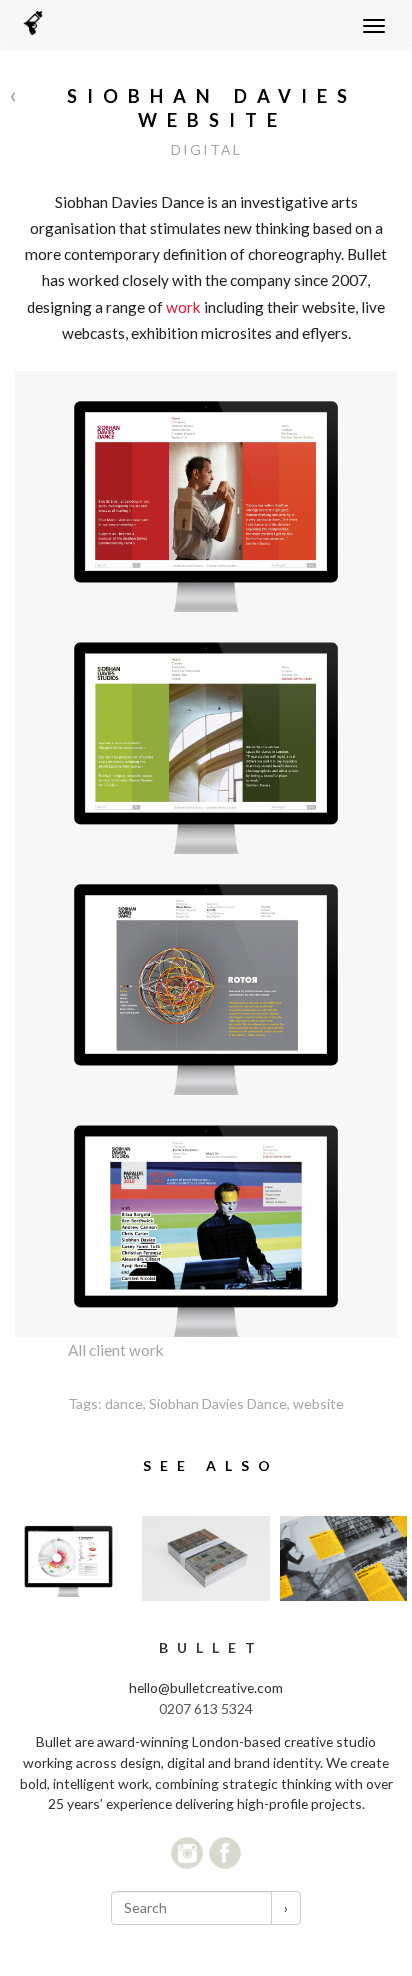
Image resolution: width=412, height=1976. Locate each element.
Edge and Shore (205, 1558)
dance (124, 1403)
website (318, 1403)
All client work (116, 1350)
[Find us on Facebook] (225, 1853)
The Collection (343, 1558)
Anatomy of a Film (68, 1556)
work (182, 307)
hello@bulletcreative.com (206, 1687)
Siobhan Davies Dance (218, 1403)
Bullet (211, 1647)
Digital (206, 149)
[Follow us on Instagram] (187, 1853)
